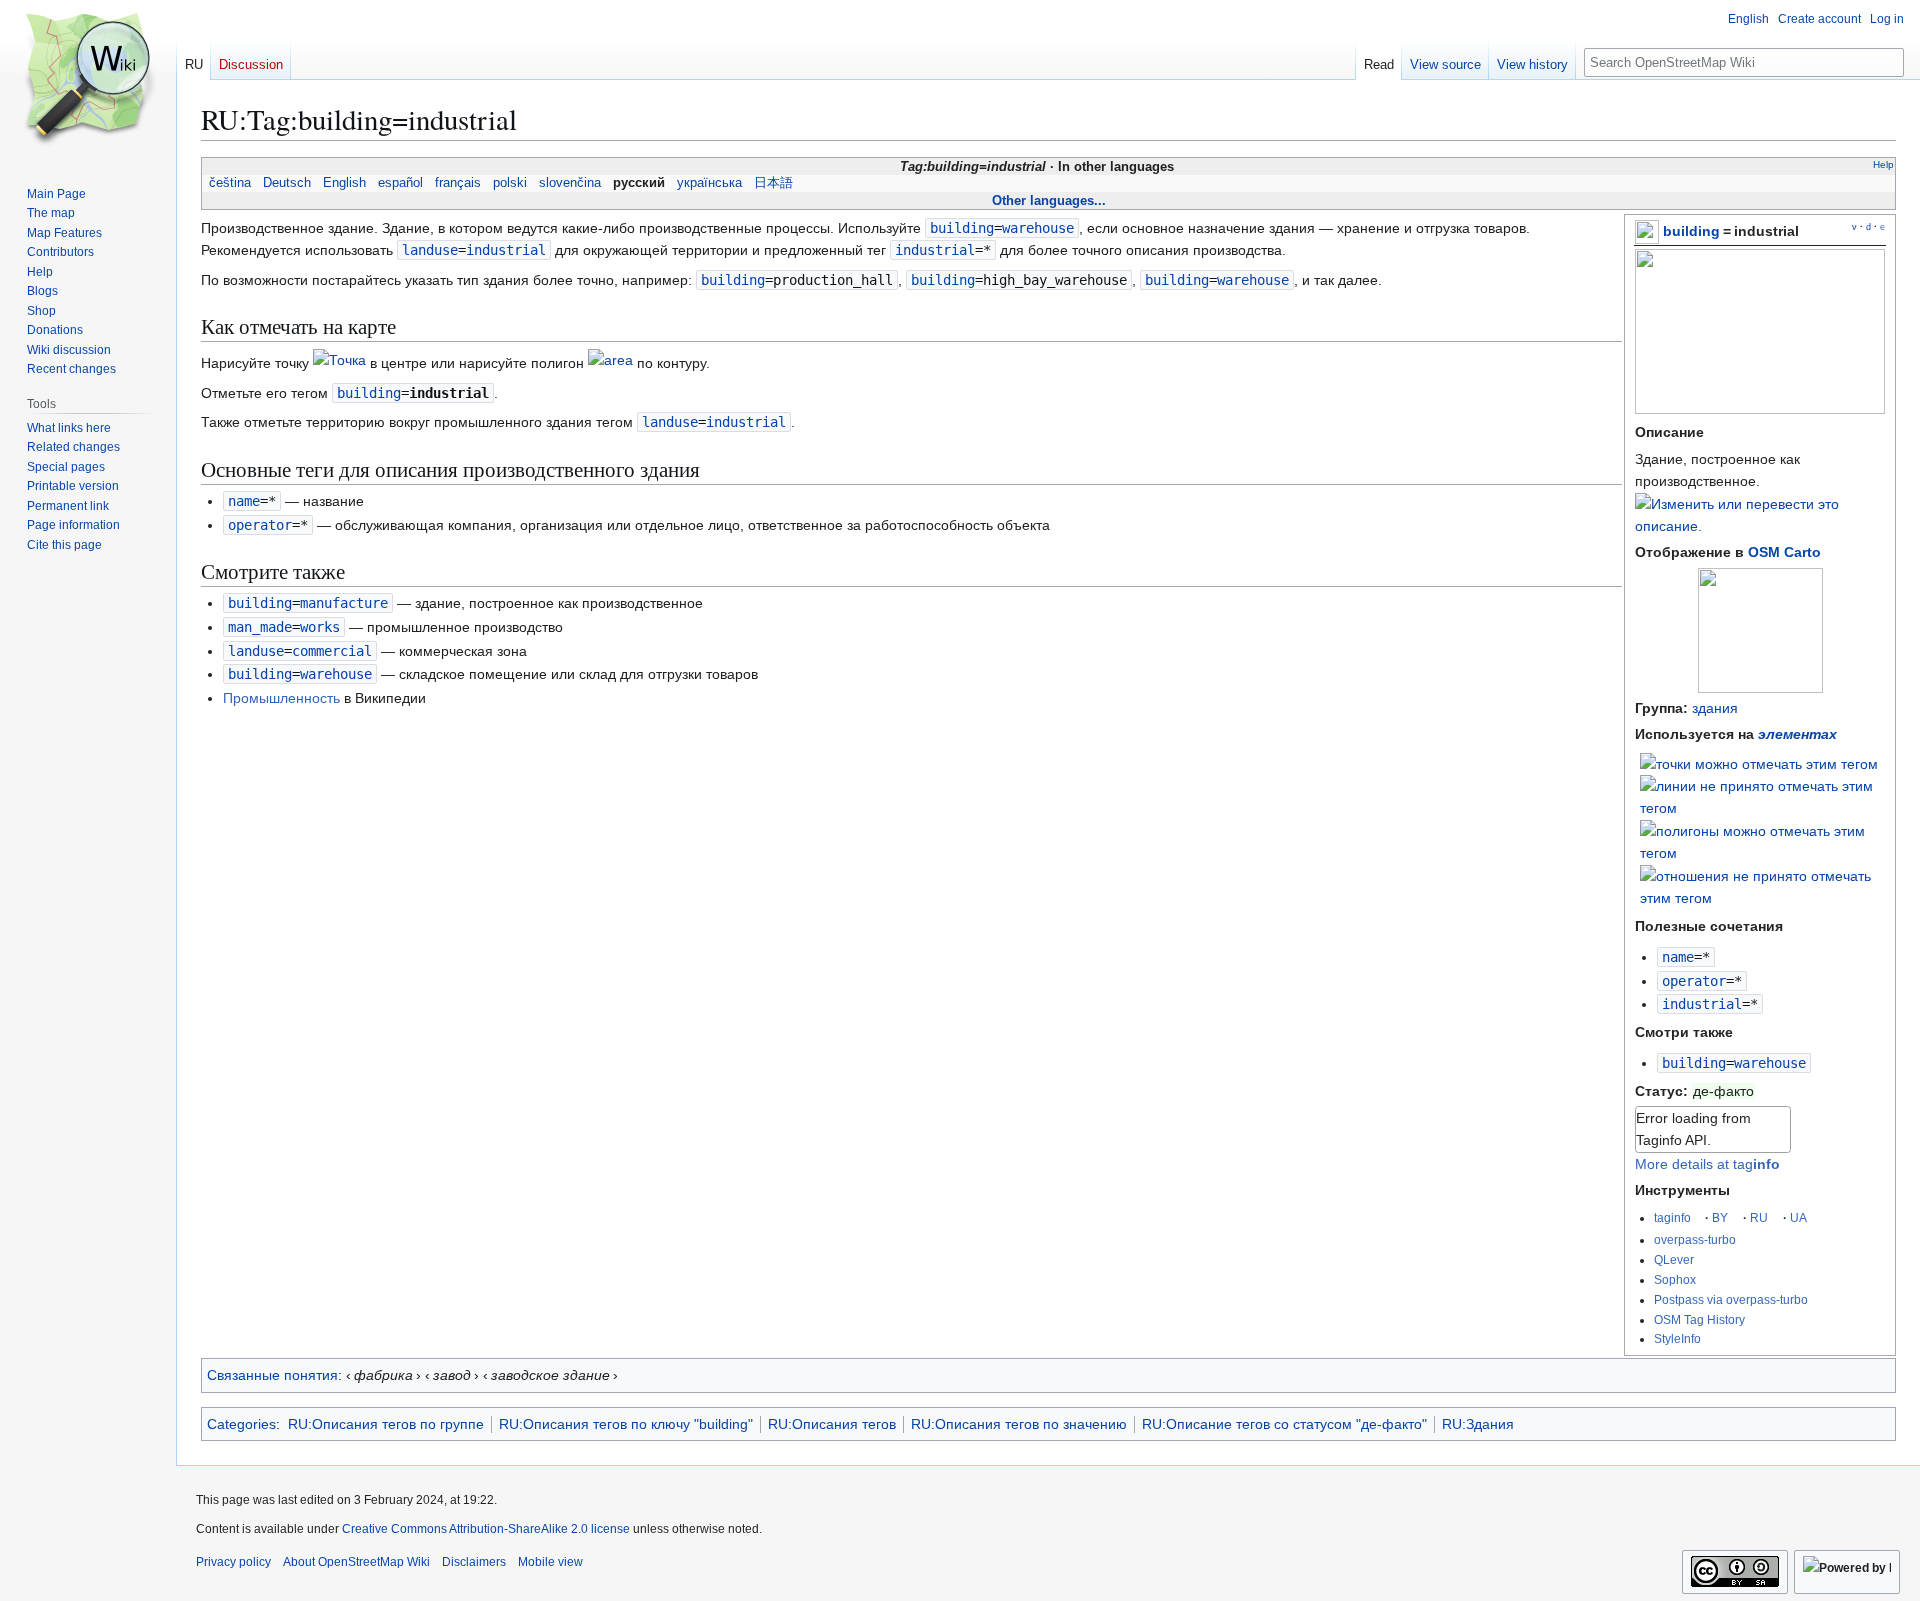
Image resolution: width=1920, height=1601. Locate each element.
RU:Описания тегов (832, 1424)
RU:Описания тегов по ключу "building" (626, 1424)
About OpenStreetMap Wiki (356, 1562)
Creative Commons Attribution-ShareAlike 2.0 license (486, 1529)
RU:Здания (1478, 1424)
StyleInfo (1677, 1338)
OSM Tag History (1699, 1319)
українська (709, 183)
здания (1715, 708)
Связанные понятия (272, 1375)
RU (1759, 1217)
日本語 (773, 183)
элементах (1797, 734)
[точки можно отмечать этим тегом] (1759, 762)
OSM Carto (1784, 552)
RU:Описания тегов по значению (1019, 1424)
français (458, 183)
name (1678, 957)
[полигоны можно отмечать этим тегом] (1763, 841)
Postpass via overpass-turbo (1731, 1299)
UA (1798, 1217)
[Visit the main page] (88, 80)
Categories (241, 1424)
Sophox (1675, 1279)
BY (1720, 1217)
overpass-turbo (1695, 1239)
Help (1883, 164)
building (1691, 231)
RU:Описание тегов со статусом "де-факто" (1284, 1424)
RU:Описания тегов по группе (386, 1424)
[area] (610, 363)
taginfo (1672, 1217)
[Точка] (339, 363)
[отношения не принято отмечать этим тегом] (1763, 886)
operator (1694, 981)
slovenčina (570, 183)
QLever (1674, 1259)
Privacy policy (233, 1562)
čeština (230, 183)
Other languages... (1049, 200)
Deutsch (287, 183)
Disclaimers (474, 1562)
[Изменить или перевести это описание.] (1760, 526)
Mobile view (550, 1562)
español (400, 183)
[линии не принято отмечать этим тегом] (1763, 796)
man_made (260, 627)
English (344, 183)
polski (510, 183)
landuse (430, 250)
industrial (1702, 1004)
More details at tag (1707, 1164)
